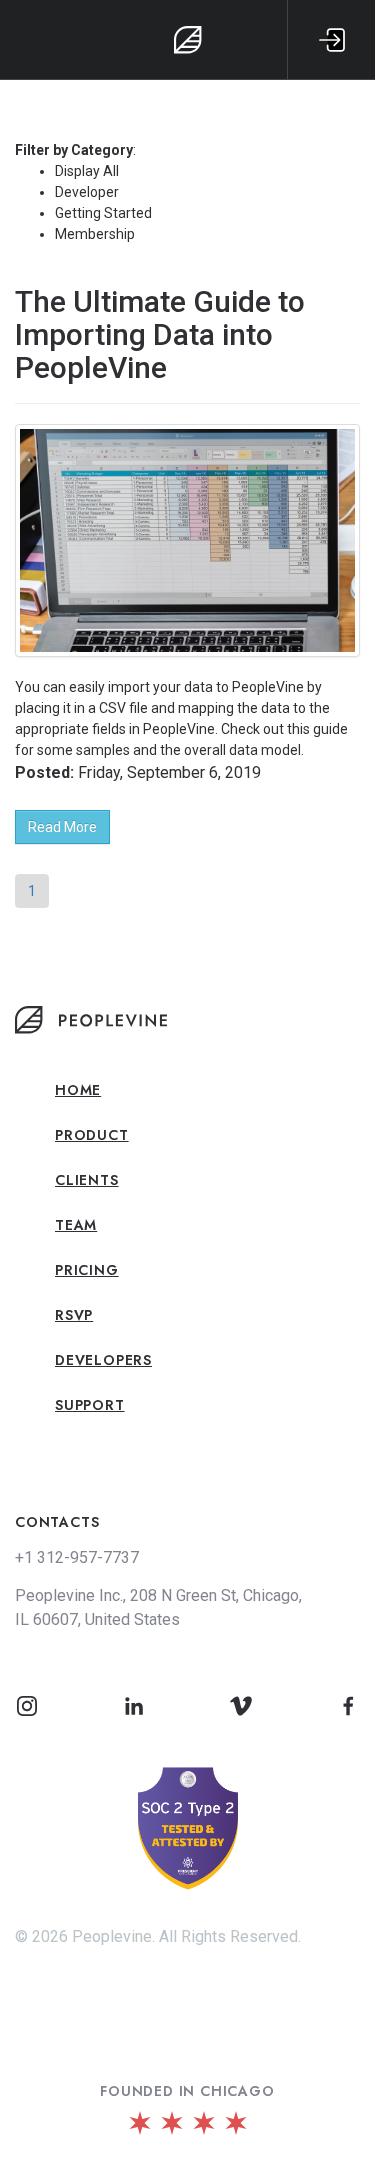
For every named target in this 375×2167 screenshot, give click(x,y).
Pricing (87, 1270)
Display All (87, 171)
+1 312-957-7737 (77, 1557)
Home (78, 1090)
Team (76, 1225)
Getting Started (103, 213)
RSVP (74, 1315)
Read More (62, 827)
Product (92, 1135)
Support (90, 1405)
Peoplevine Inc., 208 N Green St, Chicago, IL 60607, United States (158, 1607)
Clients (87, 1180)
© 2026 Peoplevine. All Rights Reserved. (158, 1936)
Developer (87, 192)
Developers (103, 1360)
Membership (95, 234)
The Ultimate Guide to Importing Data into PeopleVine (160, 334)
